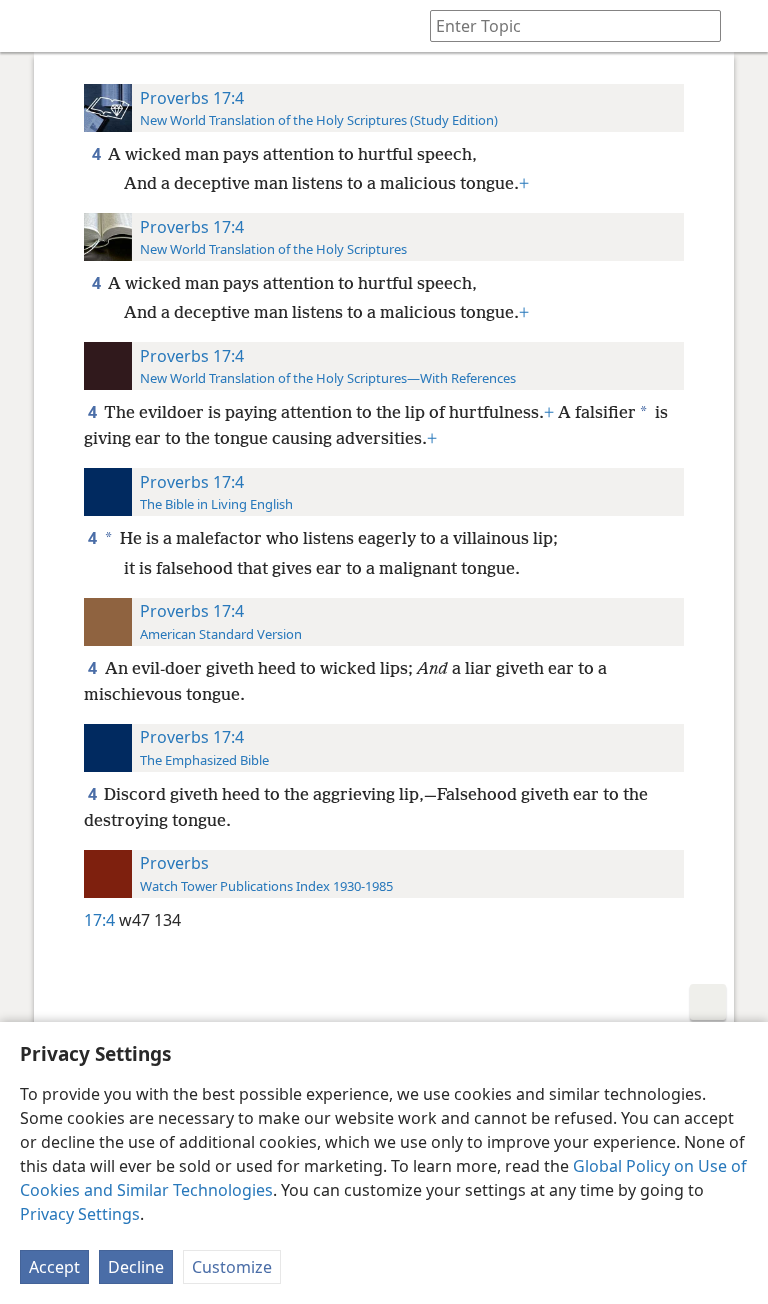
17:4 (99, 920)
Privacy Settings (80, 1214)
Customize (232, 1267)
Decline (136, 1267)
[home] (30, 26)
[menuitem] (30, 26)
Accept (54, 1267)
